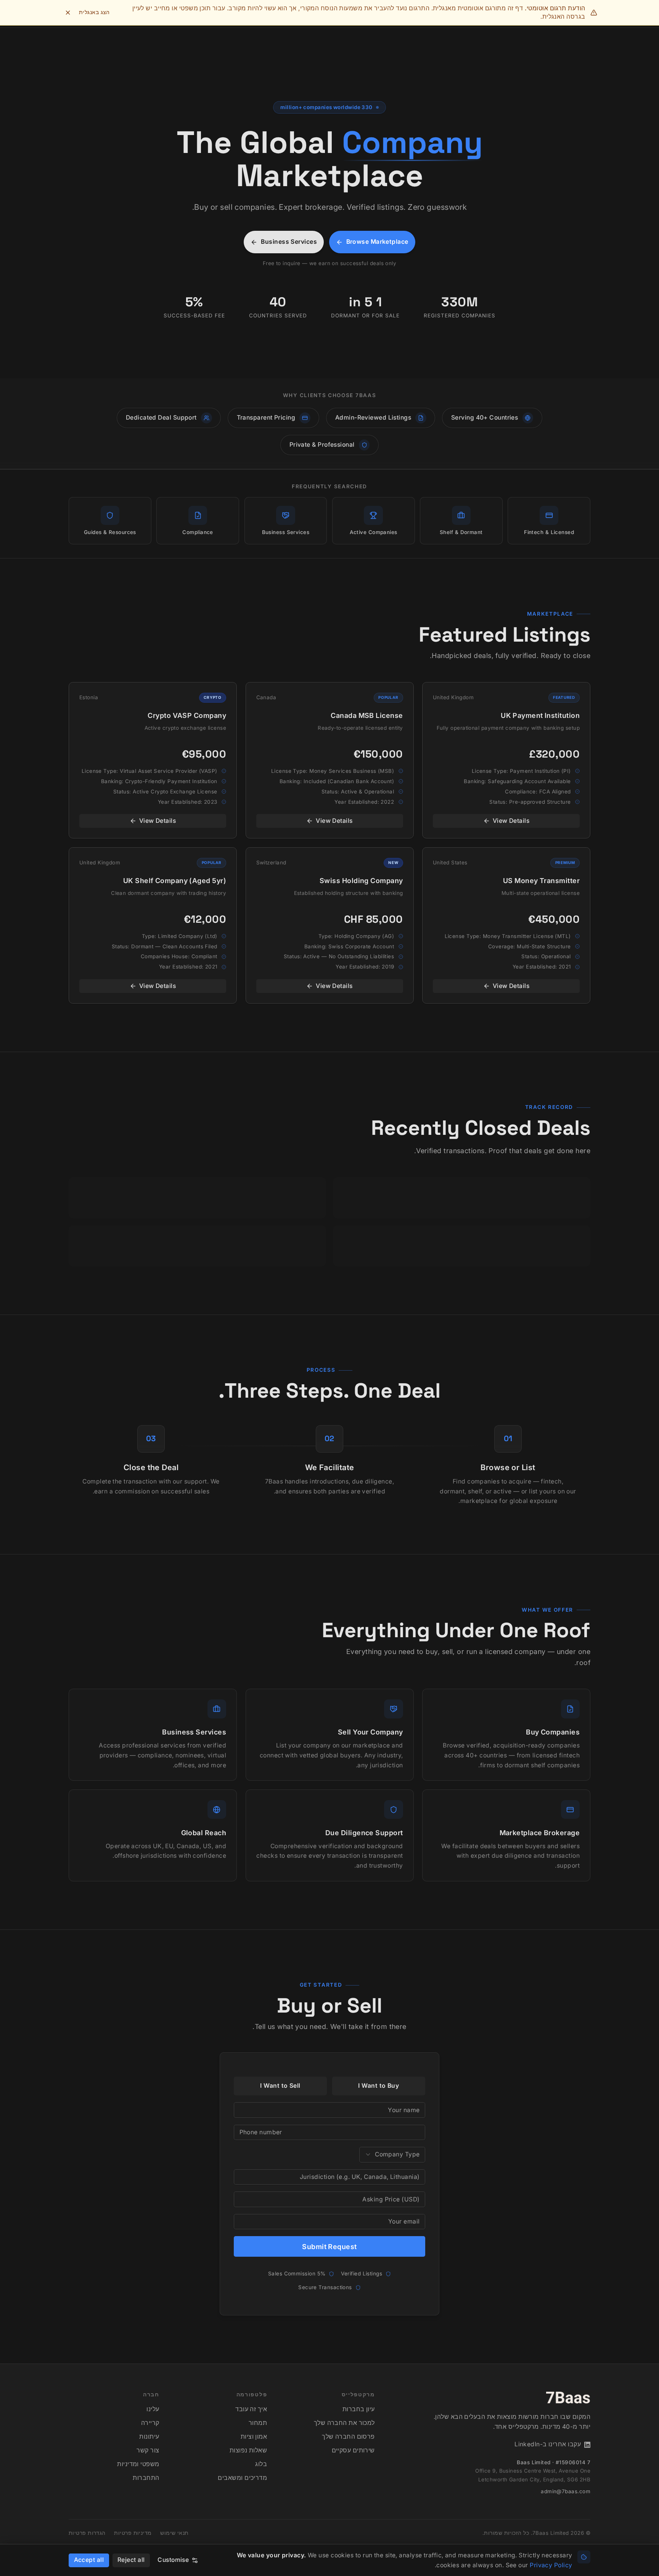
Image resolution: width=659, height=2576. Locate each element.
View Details (511, 821)
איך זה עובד (251, 2409)
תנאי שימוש (174, 2533)
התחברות (146, 2478)
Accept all (89, 2560)
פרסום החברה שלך (348, 2437)
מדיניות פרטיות (133, 2533)
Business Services (289, 242)
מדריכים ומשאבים (242, 2478)
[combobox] (392, 2155)
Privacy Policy (551, 2565)
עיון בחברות (359, 2409)
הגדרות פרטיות (87, 2533)
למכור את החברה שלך (344, 2423)
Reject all (131, 2560)
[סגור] (68, 13)
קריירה (150, 2423)
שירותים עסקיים (353, 2450)
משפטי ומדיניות (138, 2464)
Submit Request (329, 2247)
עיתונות (149, 2437)
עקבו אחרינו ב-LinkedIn (548, 2444)
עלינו (153, 2409)
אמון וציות (254, 2437)
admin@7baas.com (566, 2491)
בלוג (261, 2464)
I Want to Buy (379, 2086)
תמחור (258, 2423)
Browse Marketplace (377, 242)
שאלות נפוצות (248, 2450)
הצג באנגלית (94, 12)
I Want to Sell (280, 2086)
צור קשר (148, 2450)
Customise (173, 2560)
